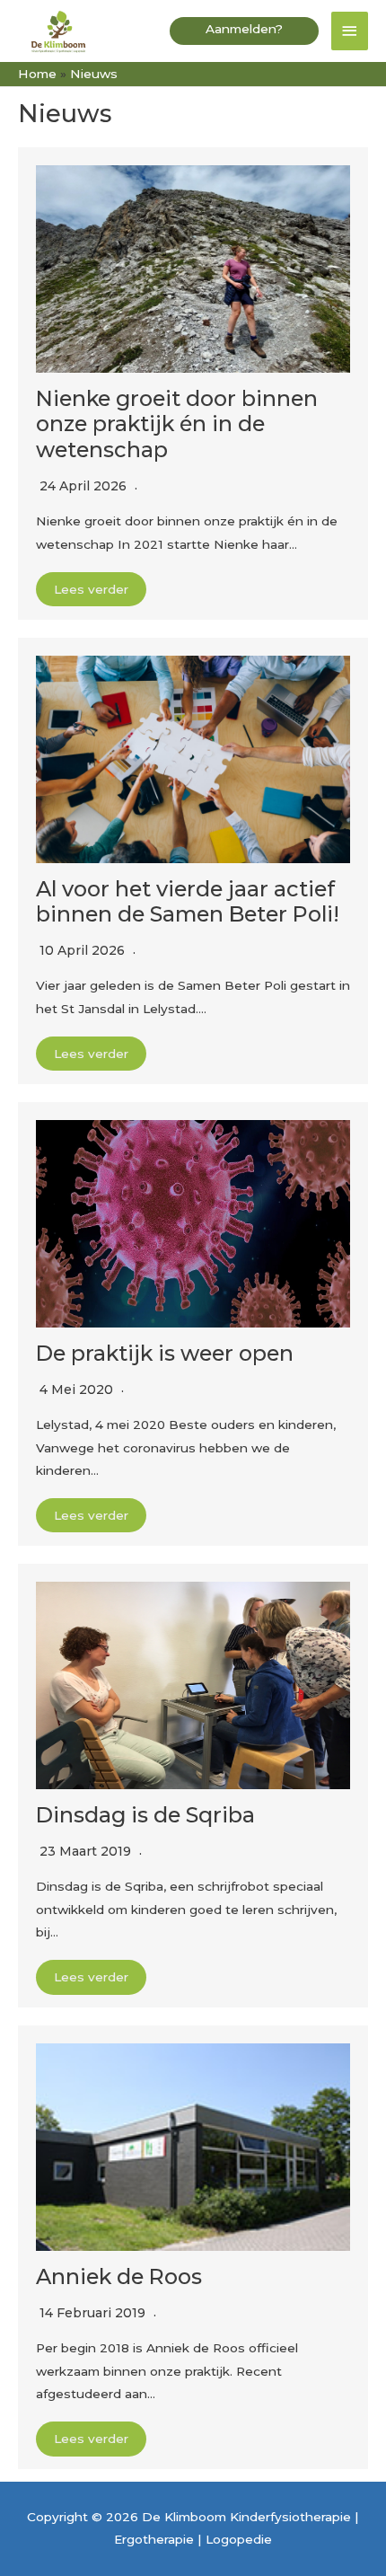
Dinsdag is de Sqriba (145, 1815)
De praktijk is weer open (165, 1353)
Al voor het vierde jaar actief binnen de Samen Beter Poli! (188, 901)
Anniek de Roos (119, 2276)
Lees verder (91, 589)
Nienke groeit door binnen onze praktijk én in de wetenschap (177, 424)
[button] (244, 31)
